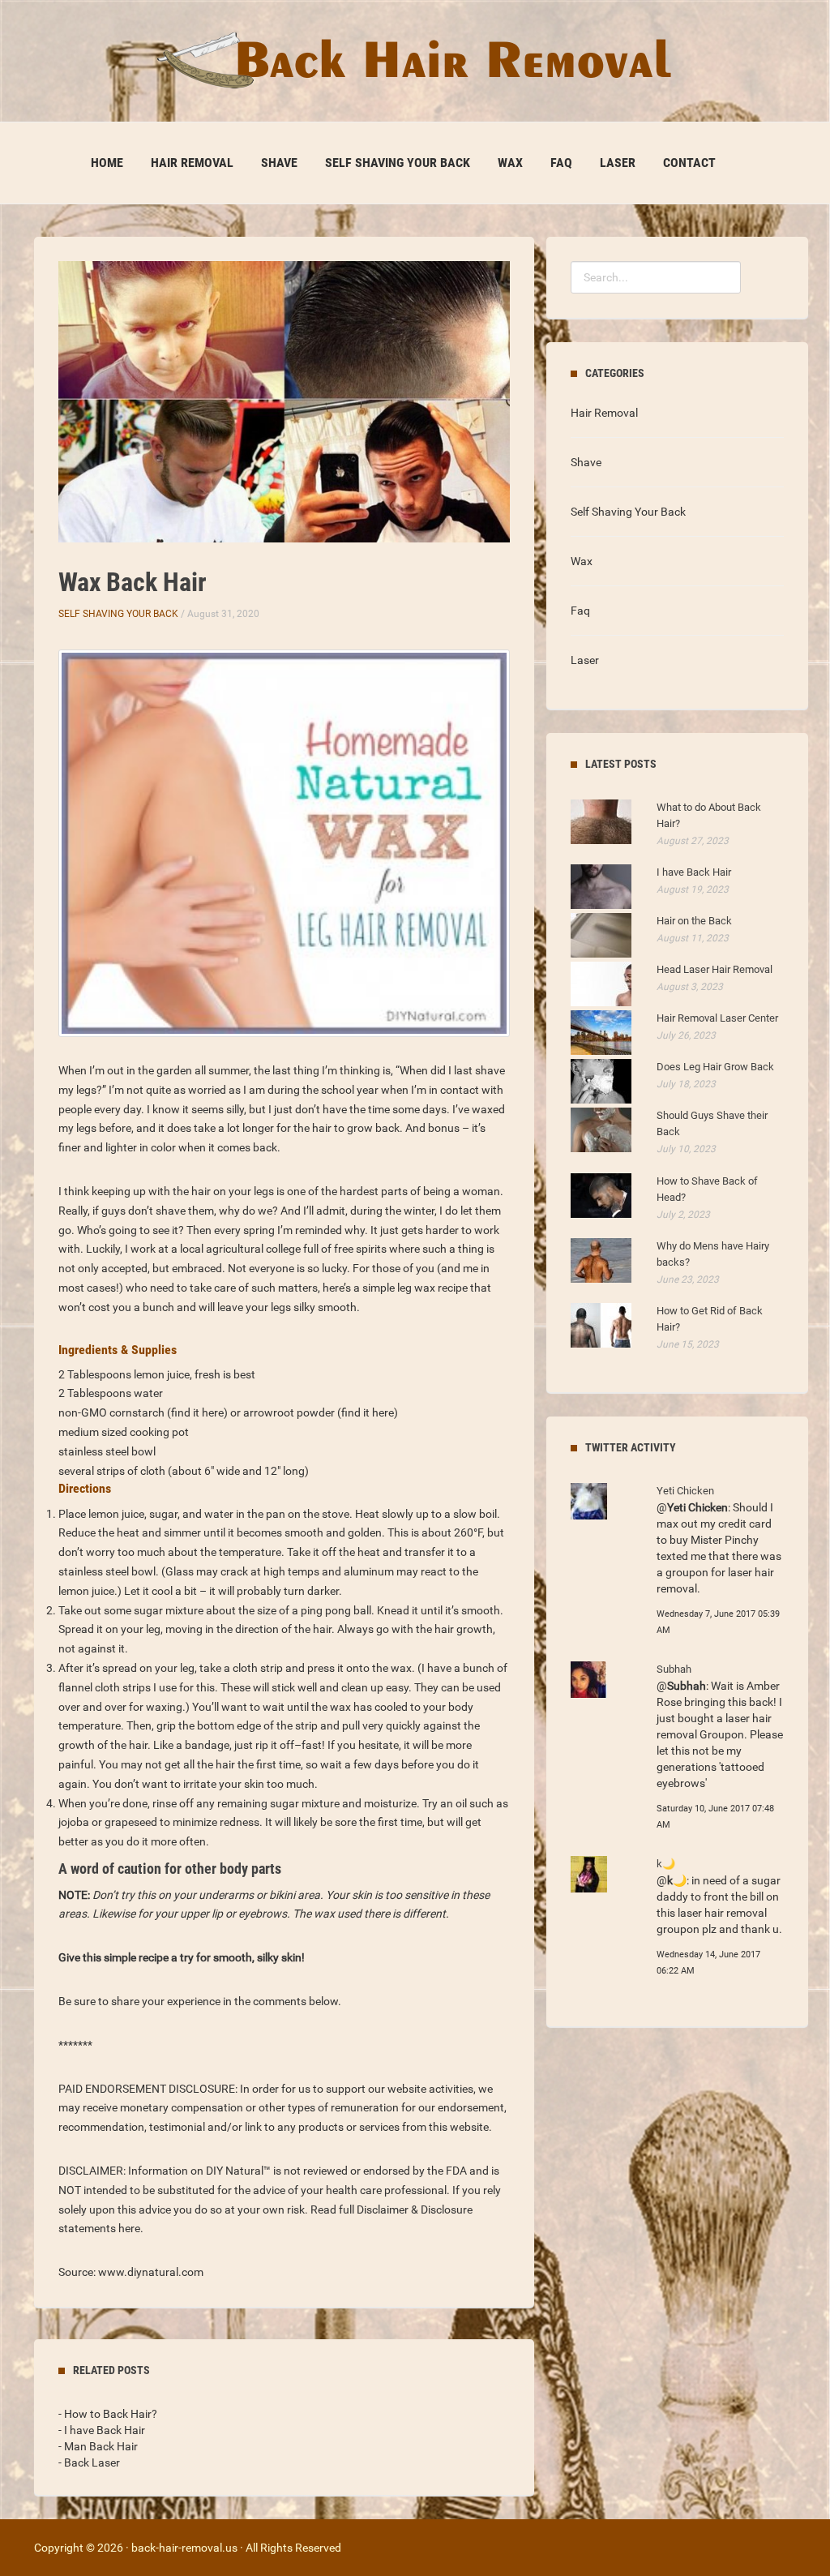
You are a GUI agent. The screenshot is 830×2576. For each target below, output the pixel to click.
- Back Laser (89, 2462)
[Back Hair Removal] (415, 60)
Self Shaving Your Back (398, 163)
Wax (510, 163)
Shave (279, 163)
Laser (618, 163)
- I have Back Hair (102, 2430)
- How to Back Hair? (108, 2414)
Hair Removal (192, 163)
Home (107, 163)
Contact (689, 163)
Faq (561, 163)
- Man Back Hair (98, 2446)
